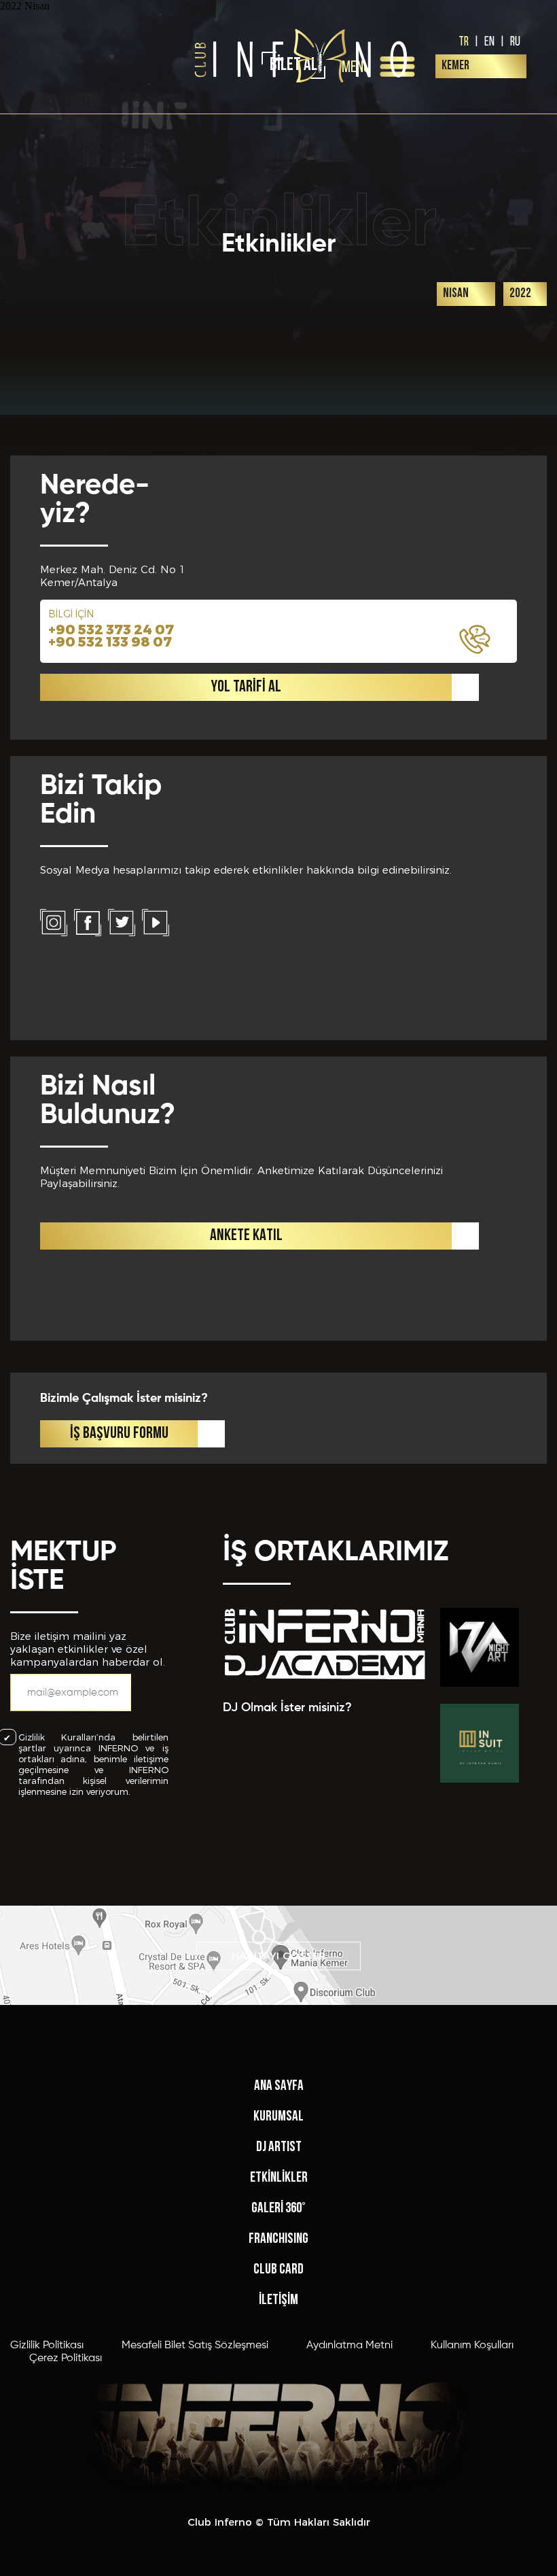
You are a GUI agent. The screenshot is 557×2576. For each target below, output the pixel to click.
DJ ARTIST (279, 2147)
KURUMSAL (278, 2117)
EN (489, 41)
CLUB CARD (278, 2270)
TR (464, 41)
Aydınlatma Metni (349, 2346)
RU (515, 41)
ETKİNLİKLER (279, 2178)
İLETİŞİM (278, 2300)
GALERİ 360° (278, 2209)
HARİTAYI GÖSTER (279, 1956)
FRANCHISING (278, 2239)
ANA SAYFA (279, 2086)
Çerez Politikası (66, 2358)
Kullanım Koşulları (472, 2346)
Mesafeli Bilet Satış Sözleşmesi (195, 2346)
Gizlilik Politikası (47, 2346)
